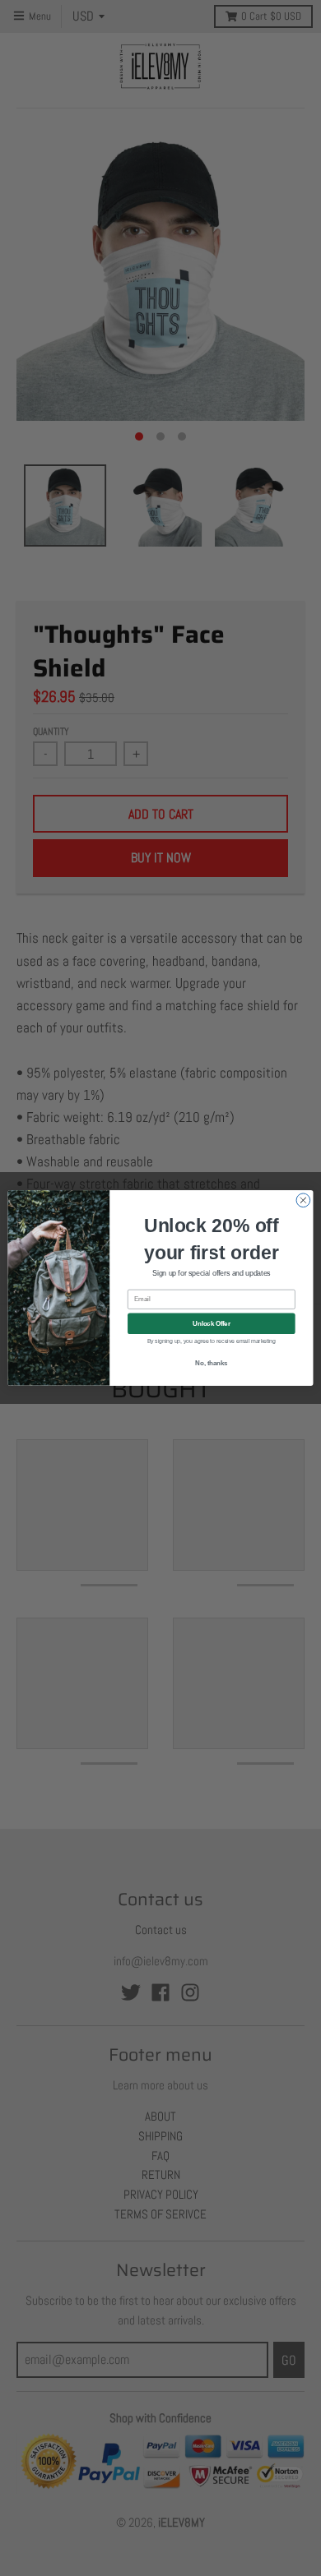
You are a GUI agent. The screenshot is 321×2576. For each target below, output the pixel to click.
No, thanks (211, 1363)
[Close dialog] (303, 1200)
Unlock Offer (211, 1323)
